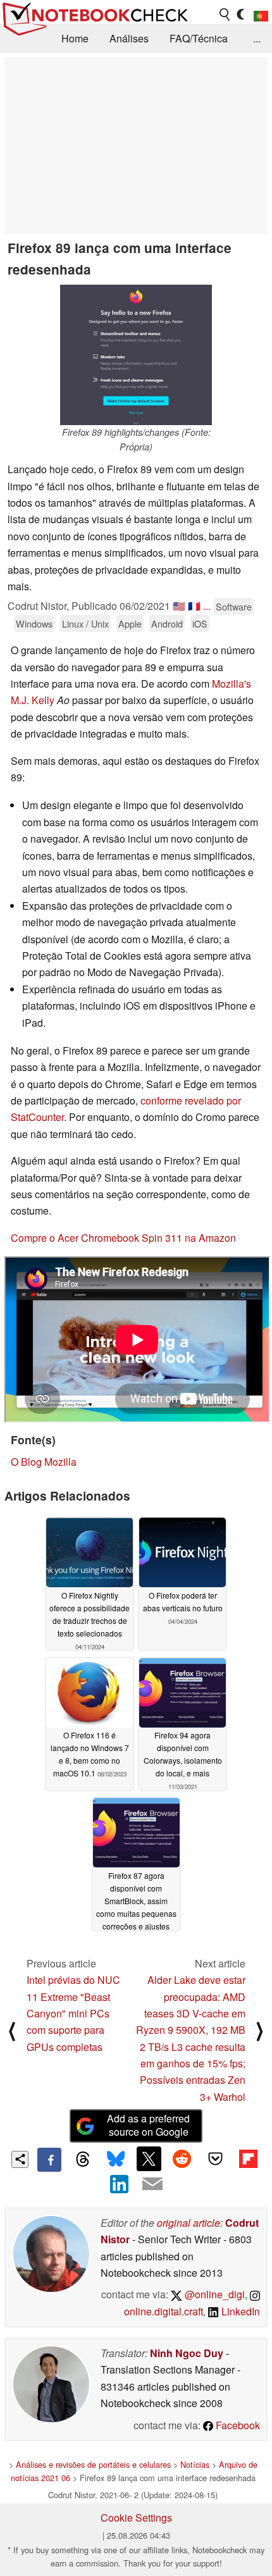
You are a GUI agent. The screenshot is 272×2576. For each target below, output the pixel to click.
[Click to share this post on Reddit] (182, 2158)
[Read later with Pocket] (215, 2158)
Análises (129, 38)
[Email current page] (152, 2184)
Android (167, 623)
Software (234, 606)
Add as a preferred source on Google (148, 2125)
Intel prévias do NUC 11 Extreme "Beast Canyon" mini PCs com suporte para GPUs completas (73, 2013)
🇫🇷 (194, 606)
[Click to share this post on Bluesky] (116, 2160)
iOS (200, 623)
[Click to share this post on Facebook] (49, 2160)
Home (75, 38)
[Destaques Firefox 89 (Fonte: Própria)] (136, 355)
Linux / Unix (85, 623)
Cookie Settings (136, 2517)
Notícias (195, 2464)
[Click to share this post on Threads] (82, 2160)
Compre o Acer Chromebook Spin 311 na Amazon (123, 1238)
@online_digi (213, 2294)
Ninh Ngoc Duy (187, 2353)
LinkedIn (239, 2311)
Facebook (237, 2425)
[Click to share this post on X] (149, 2158)
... (257, 38)
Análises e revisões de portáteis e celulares (93, 2464)
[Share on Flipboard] (248, 2158)
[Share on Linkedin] (120, 2184)
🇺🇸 (179, 606)
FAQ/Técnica (199, 38)
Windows (34, 623)
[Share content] (20, 2159)
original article (189, 2223)
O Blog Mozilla (44, 1462)
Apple (130, 623)
